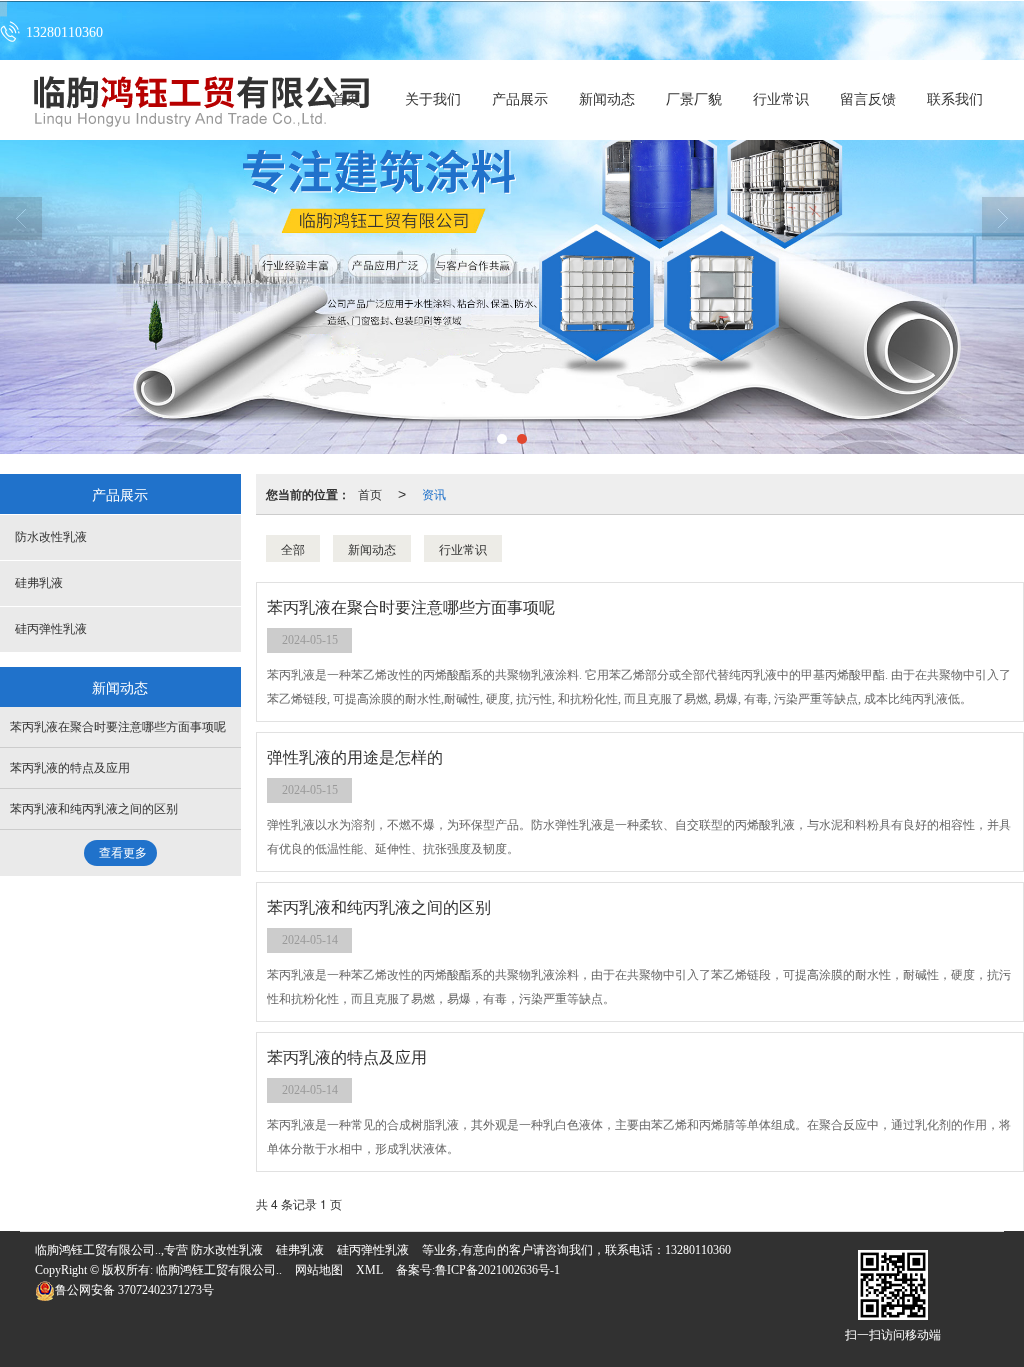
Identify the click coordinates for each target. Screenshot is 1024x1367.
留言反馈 (868, 99)
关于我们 (433, 99)
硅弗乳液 (39, 583)
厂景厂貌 (694, 99)
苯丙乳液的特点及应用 (70, 768)
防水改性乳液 (51, 537)
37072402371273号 (134, 1290)
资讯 (434, 493)
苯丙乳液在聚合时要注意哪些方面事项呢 (118, 727)
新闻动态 (607, 99)
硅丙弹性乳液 (51, 629)
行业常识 (781, 99)
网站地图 (319, 1270)
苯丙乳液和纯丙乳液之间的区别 (94, 809)
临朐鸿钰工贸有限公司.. (219, 1270)
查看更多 (123, 853)
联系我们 (955, 99)
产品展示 (520, 99)
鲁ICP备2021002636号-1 (497, 1270)
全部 (293, 548)
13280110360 (698, 1250)
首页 (370, 493)
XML (369, 1270)
